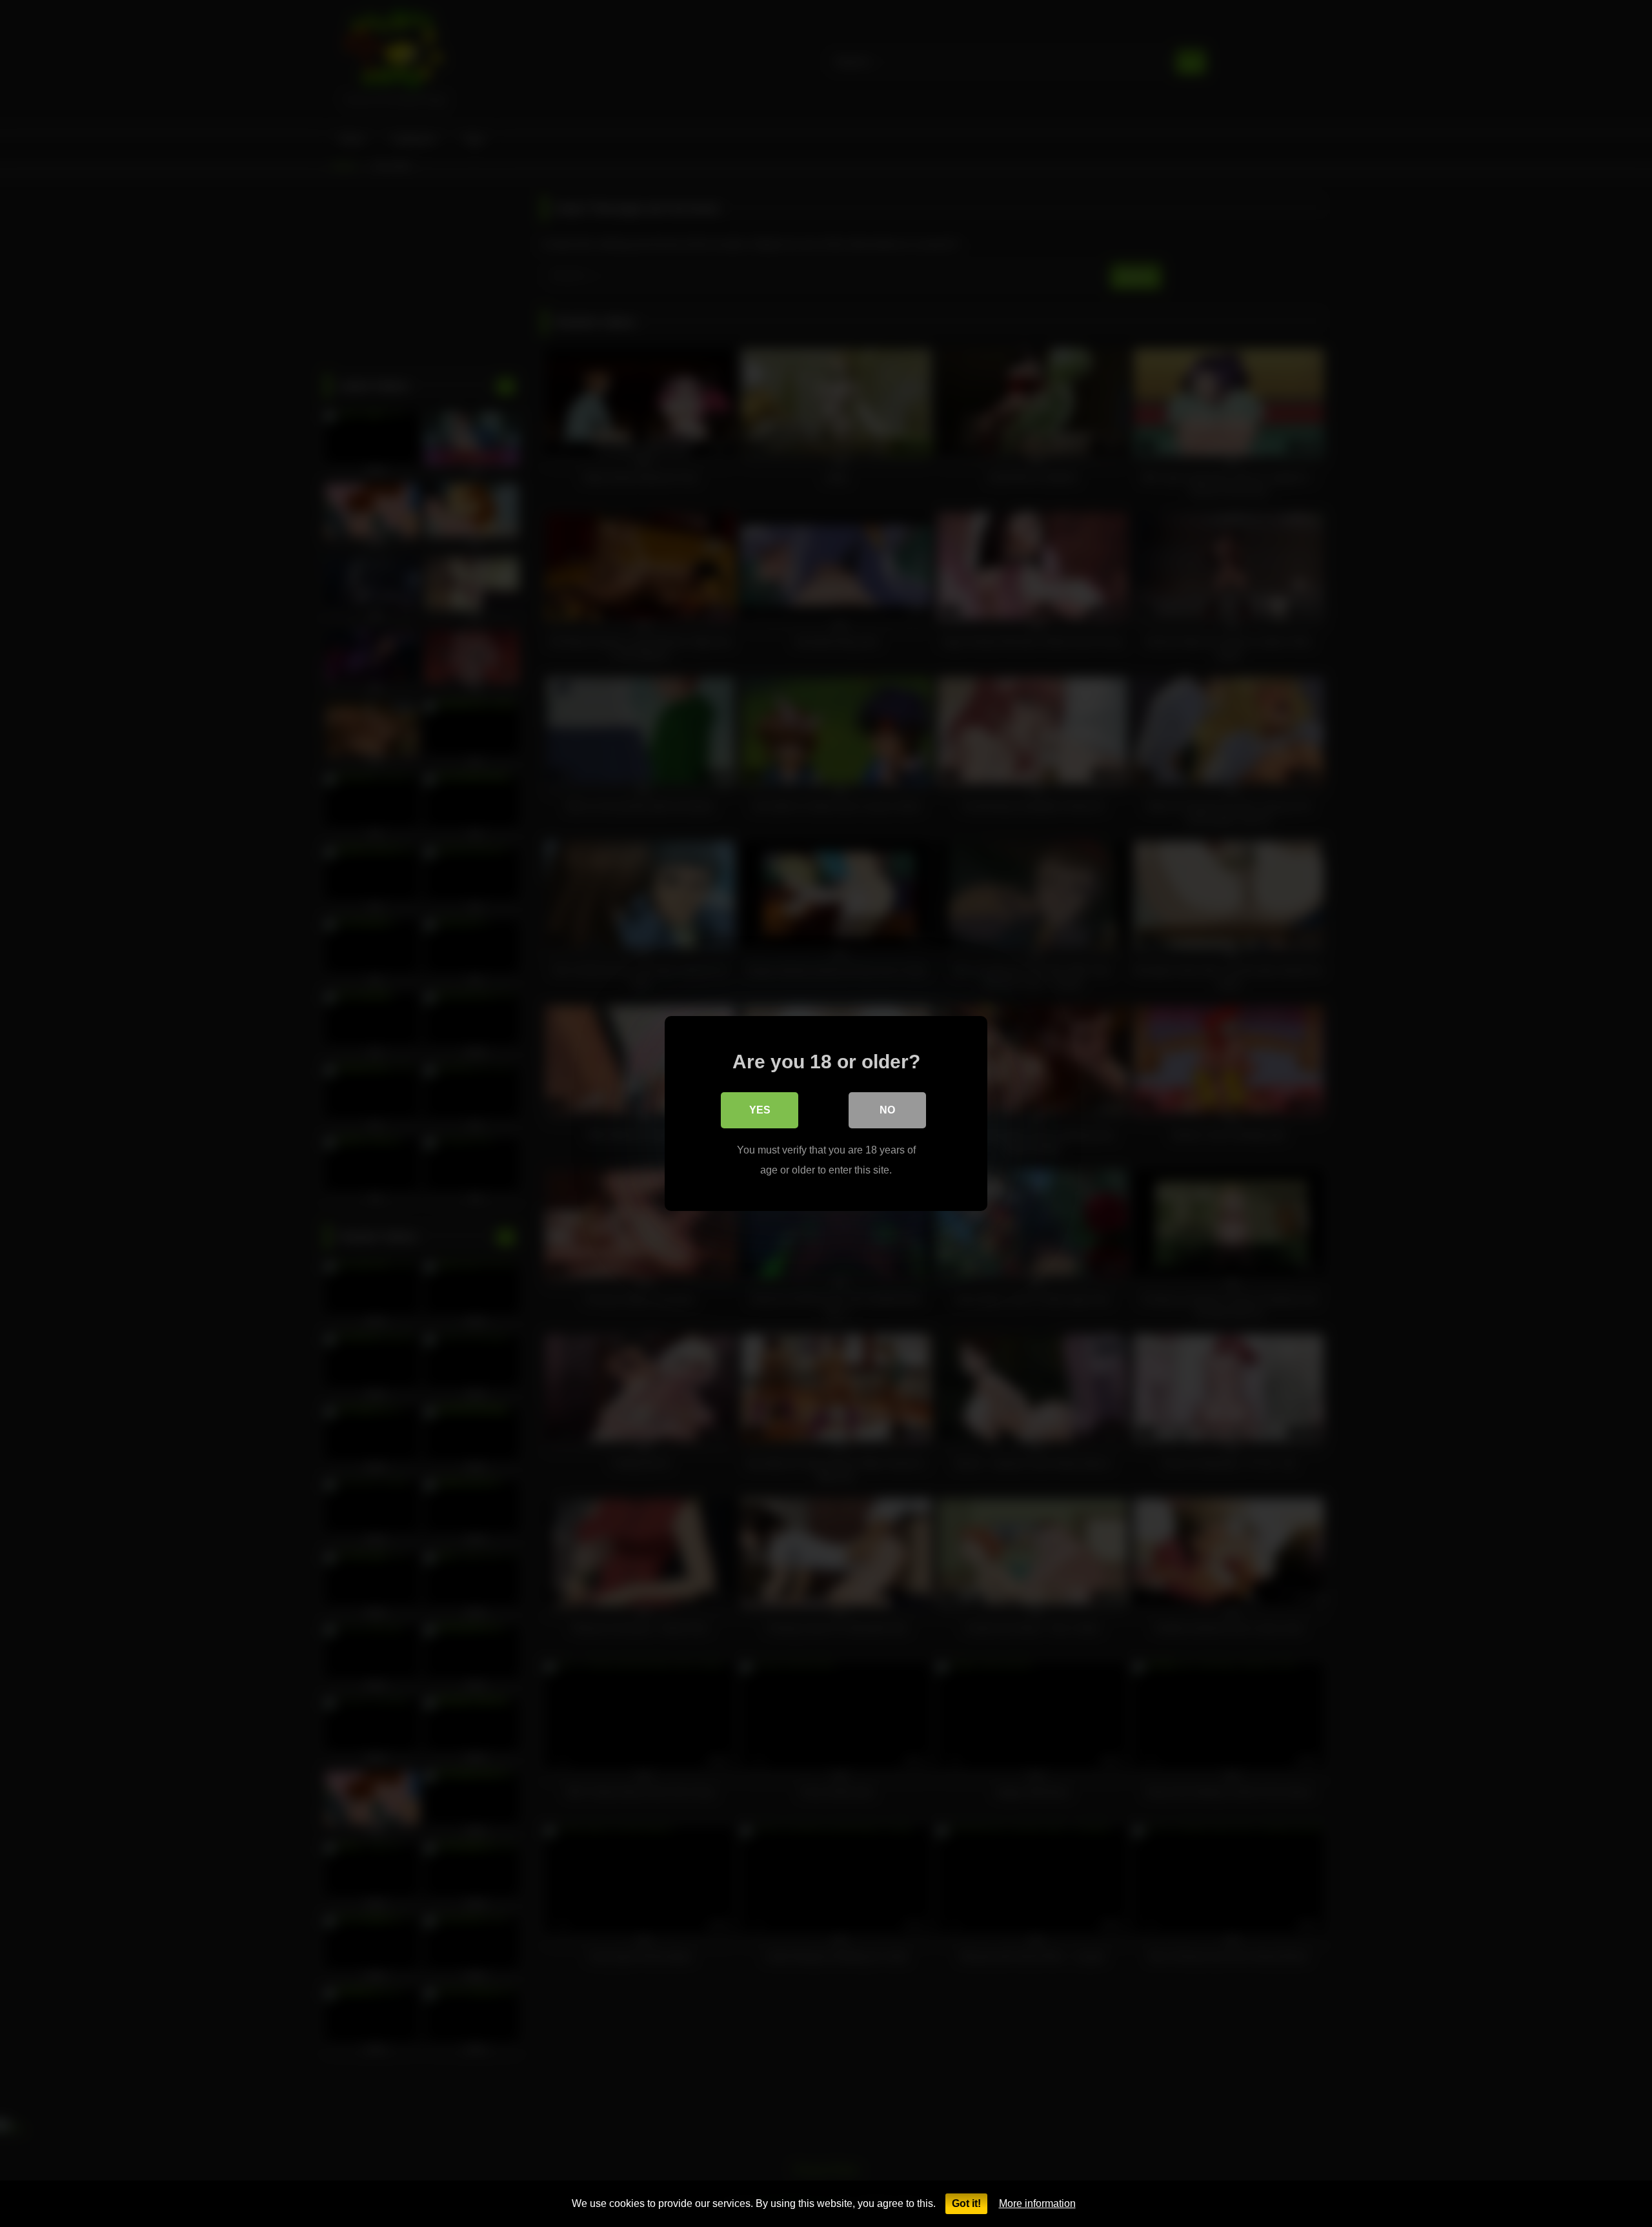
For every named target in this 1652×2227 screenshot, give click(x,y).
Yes (760, 1110)
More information (1037, 2203)
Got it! (966, 2203)
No (887, 1110)
